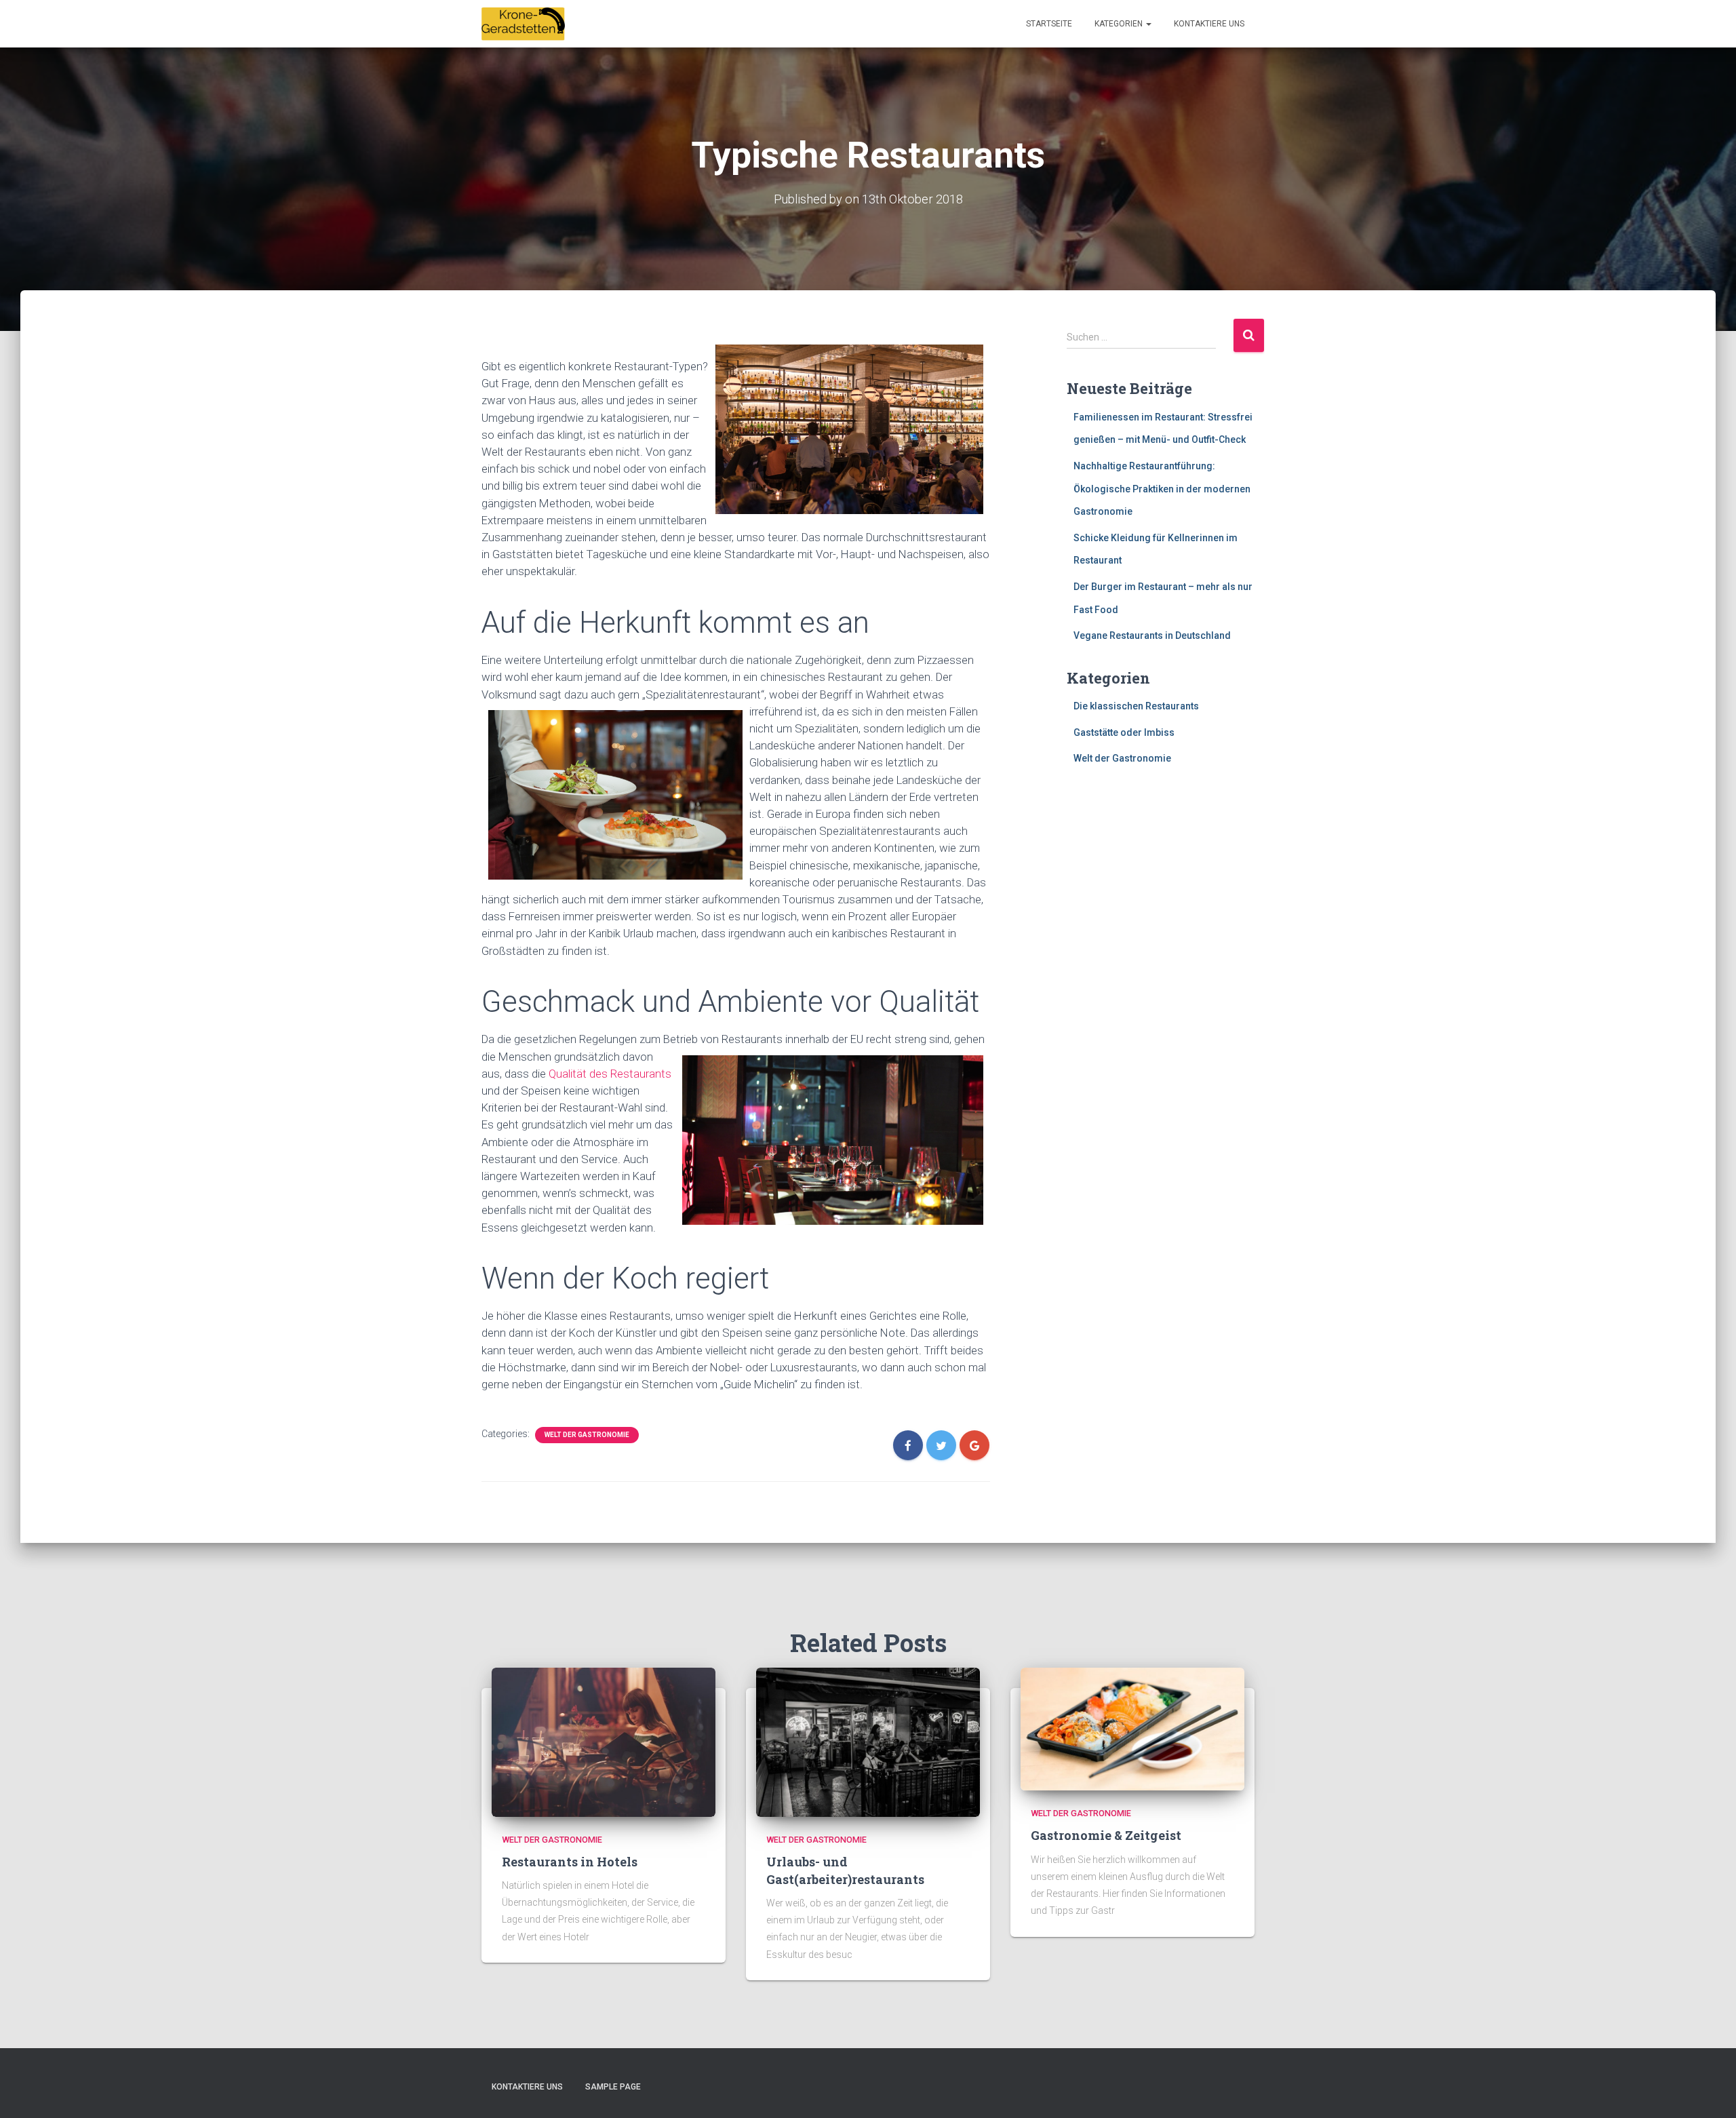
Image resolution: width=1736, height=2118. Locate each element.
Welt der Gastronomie (587, 1435)
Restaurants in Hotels (570, 1862)
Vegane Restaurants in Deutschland (1152, 635)
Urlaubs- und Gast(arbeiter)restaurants (845, 1870)
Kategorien (1120, 24)
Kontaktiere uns (1209, 24)
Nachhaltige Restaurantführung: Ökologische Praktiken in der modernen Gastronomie (1162, 489)
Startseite (1049, 24)
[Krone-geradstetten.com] (524, 24)
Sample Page (613, 2087)
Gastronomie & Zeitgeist (1106, 1835)
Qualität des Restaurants (610, 1074)
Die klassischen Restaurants (1136, 706)
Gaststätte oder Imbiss (1124, 732)
